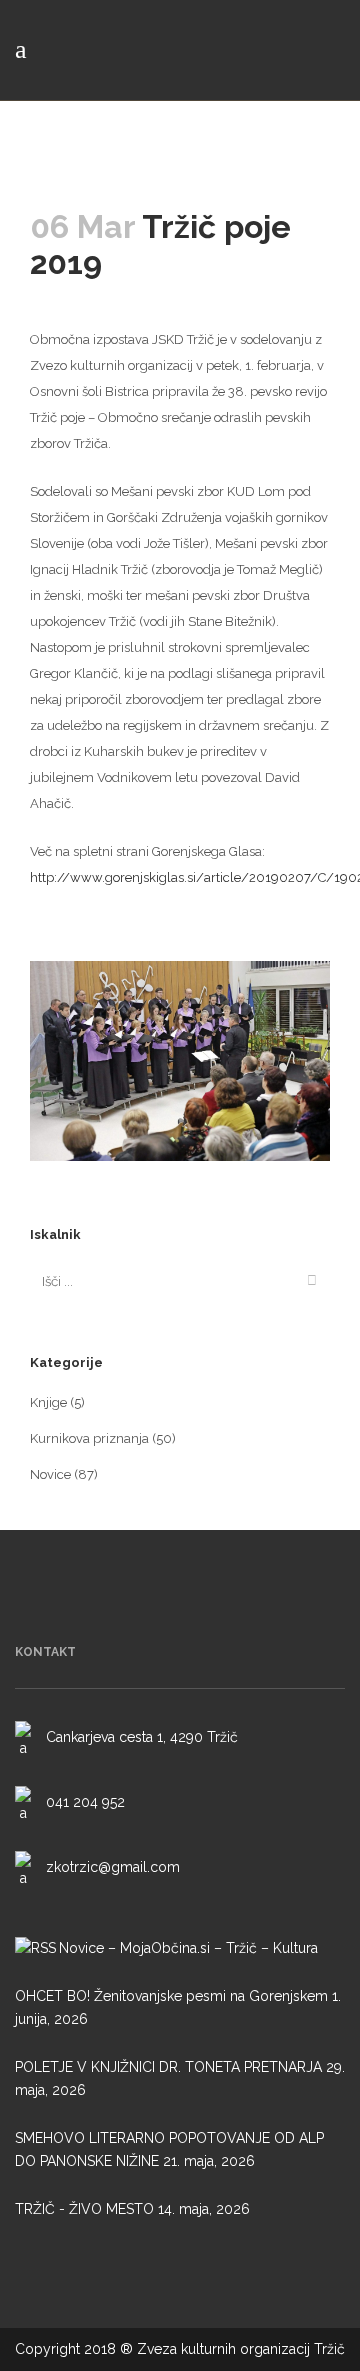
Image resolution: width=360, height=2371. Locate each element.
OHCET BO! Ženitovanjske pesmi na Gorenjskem (171, 1996)
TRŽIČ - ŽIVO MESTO (84, 2209)
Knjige (48, 1402)
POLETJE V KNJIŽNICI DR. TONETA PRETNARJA (168, 2067)
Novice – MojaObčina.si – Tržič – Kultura (188, 1948)
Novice (50, 1474)
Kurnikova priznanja (89, 1438)
